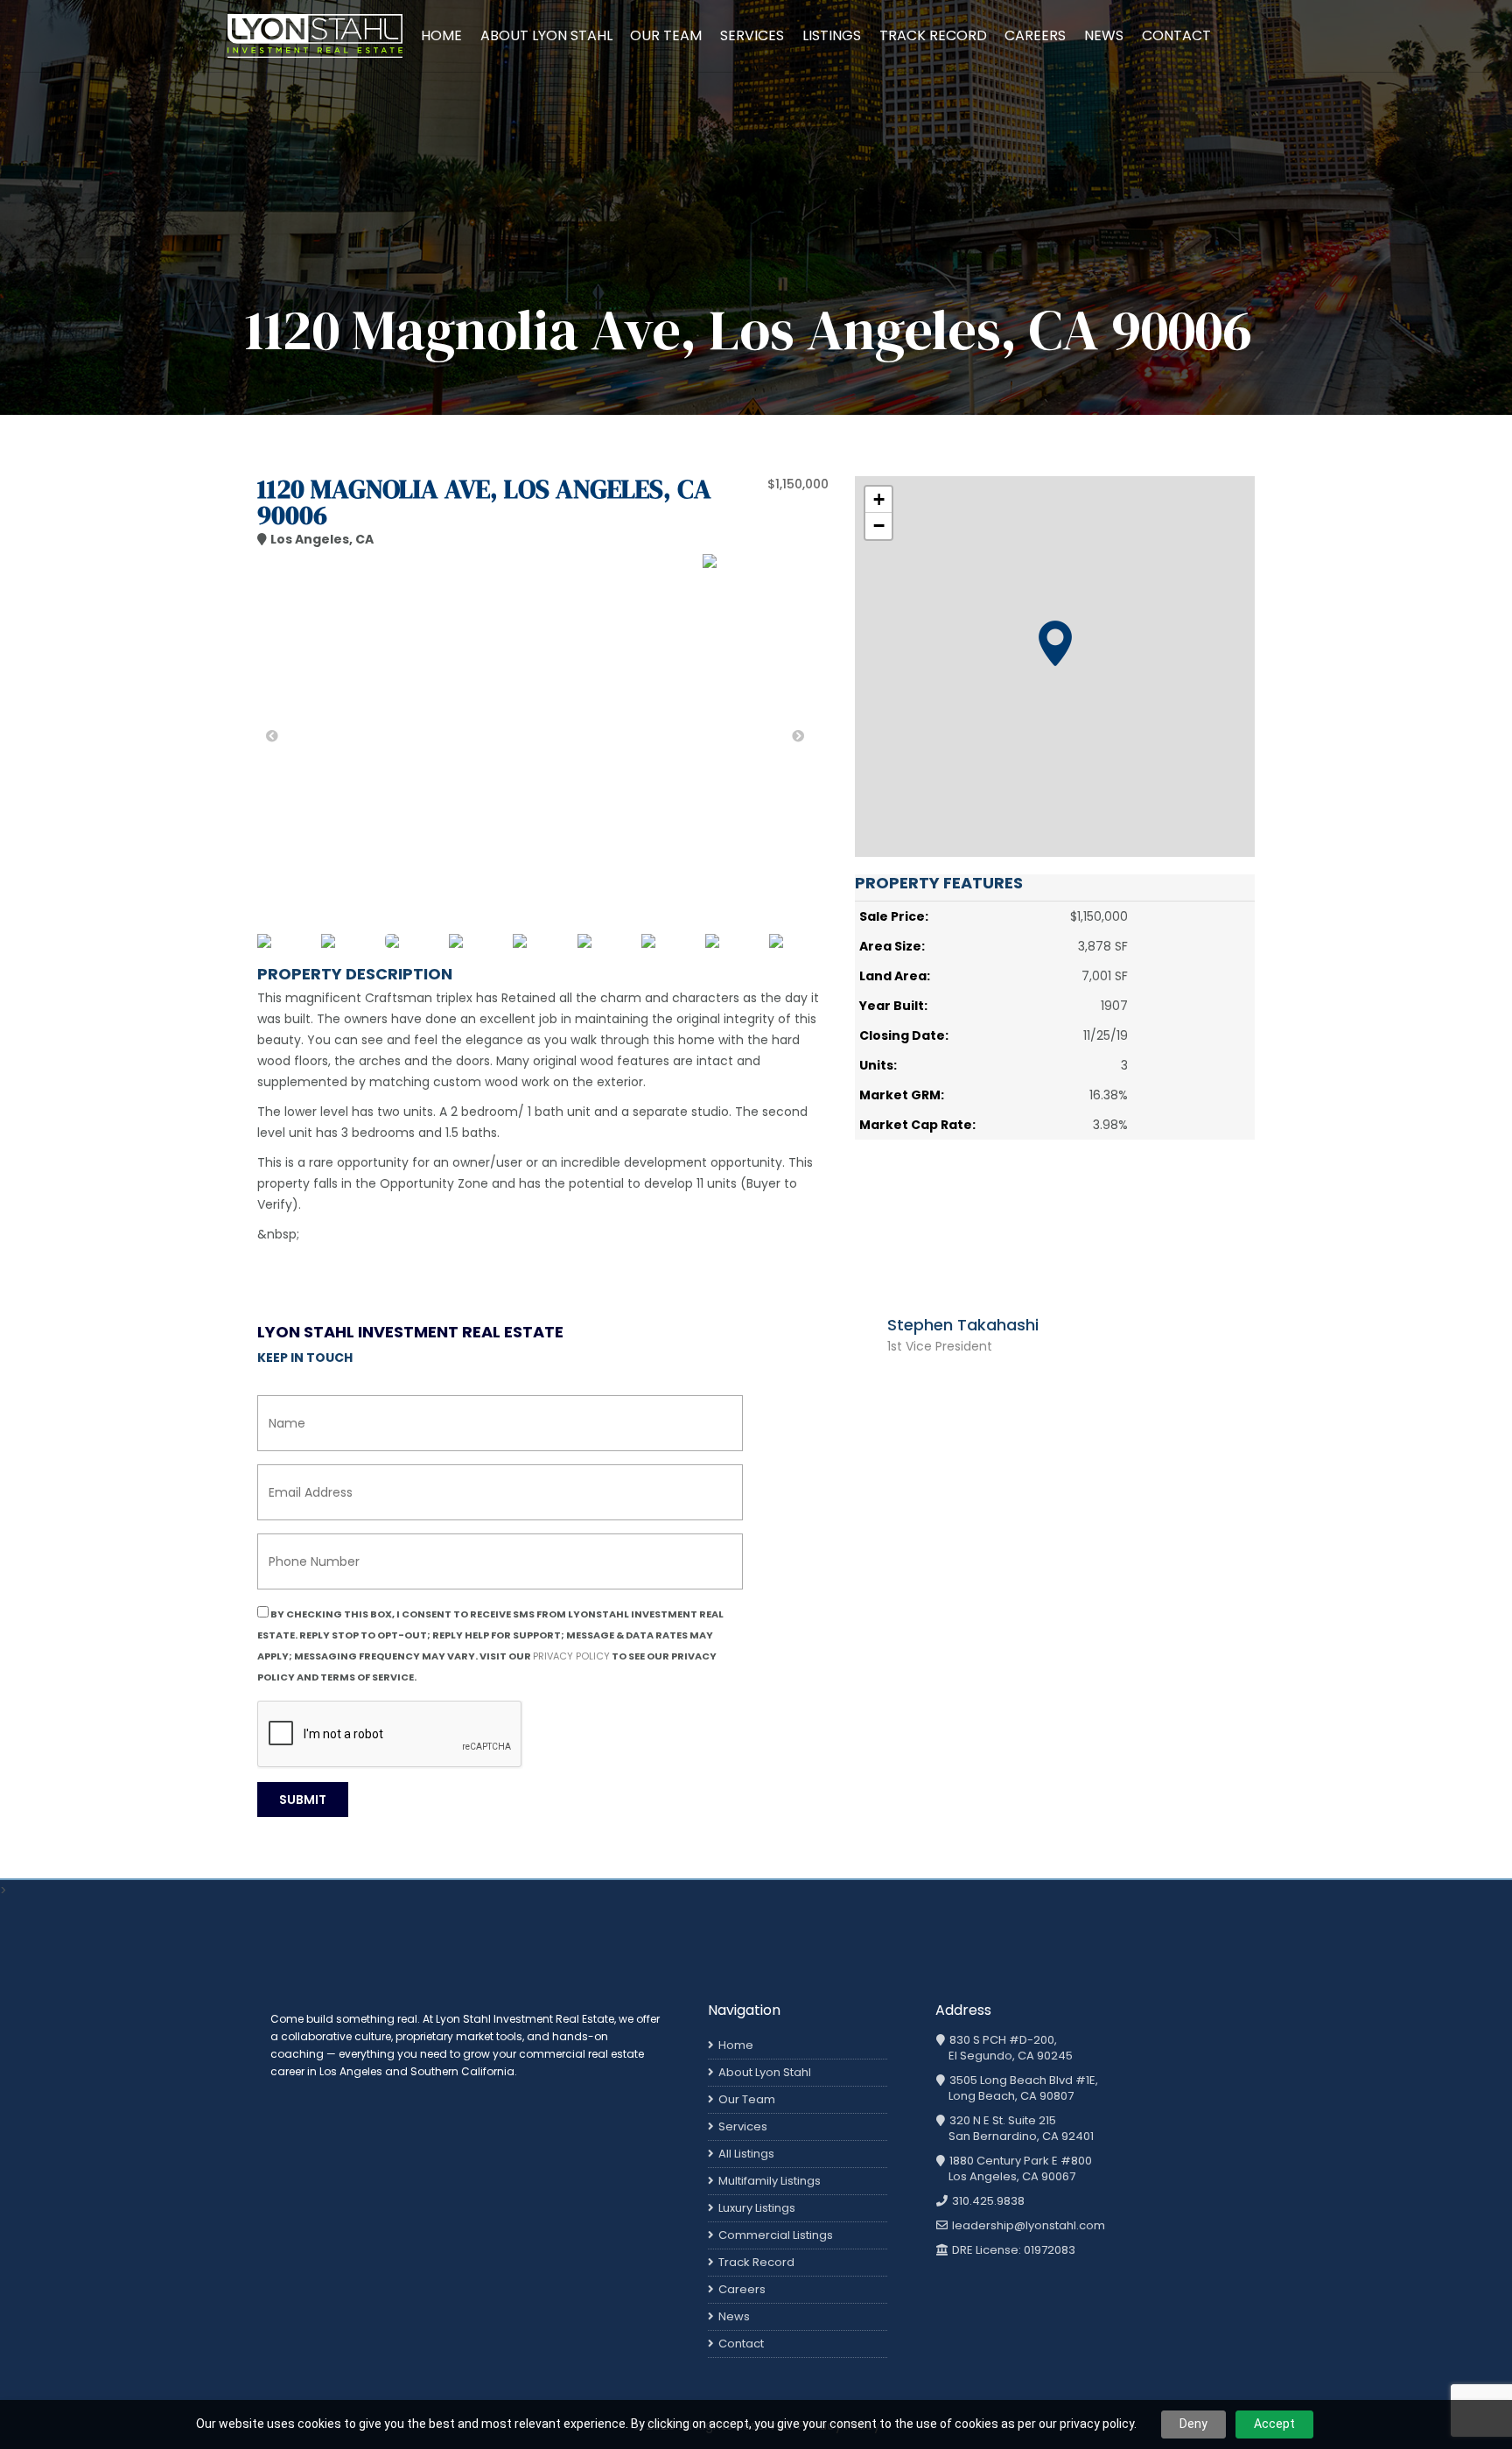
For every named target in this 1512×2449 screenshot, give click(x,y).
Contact (1176, 35)
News (1104, 35)
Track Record (933, 35)
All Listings (746, 2154)
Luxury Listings (757, 2208)
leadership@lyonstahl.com (1027, 2226)
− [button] (879, 526)
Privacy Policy (571, 1656)
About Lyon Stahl (546, 35)
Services (752, 35)
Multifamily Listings (770, 2181)
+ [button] (879, 499)
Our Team (666, 35)
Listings (832, 35)
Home (441, 35)
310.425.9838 (987, 2201)
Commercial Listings (776, 2235)
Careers (1035, 35)
